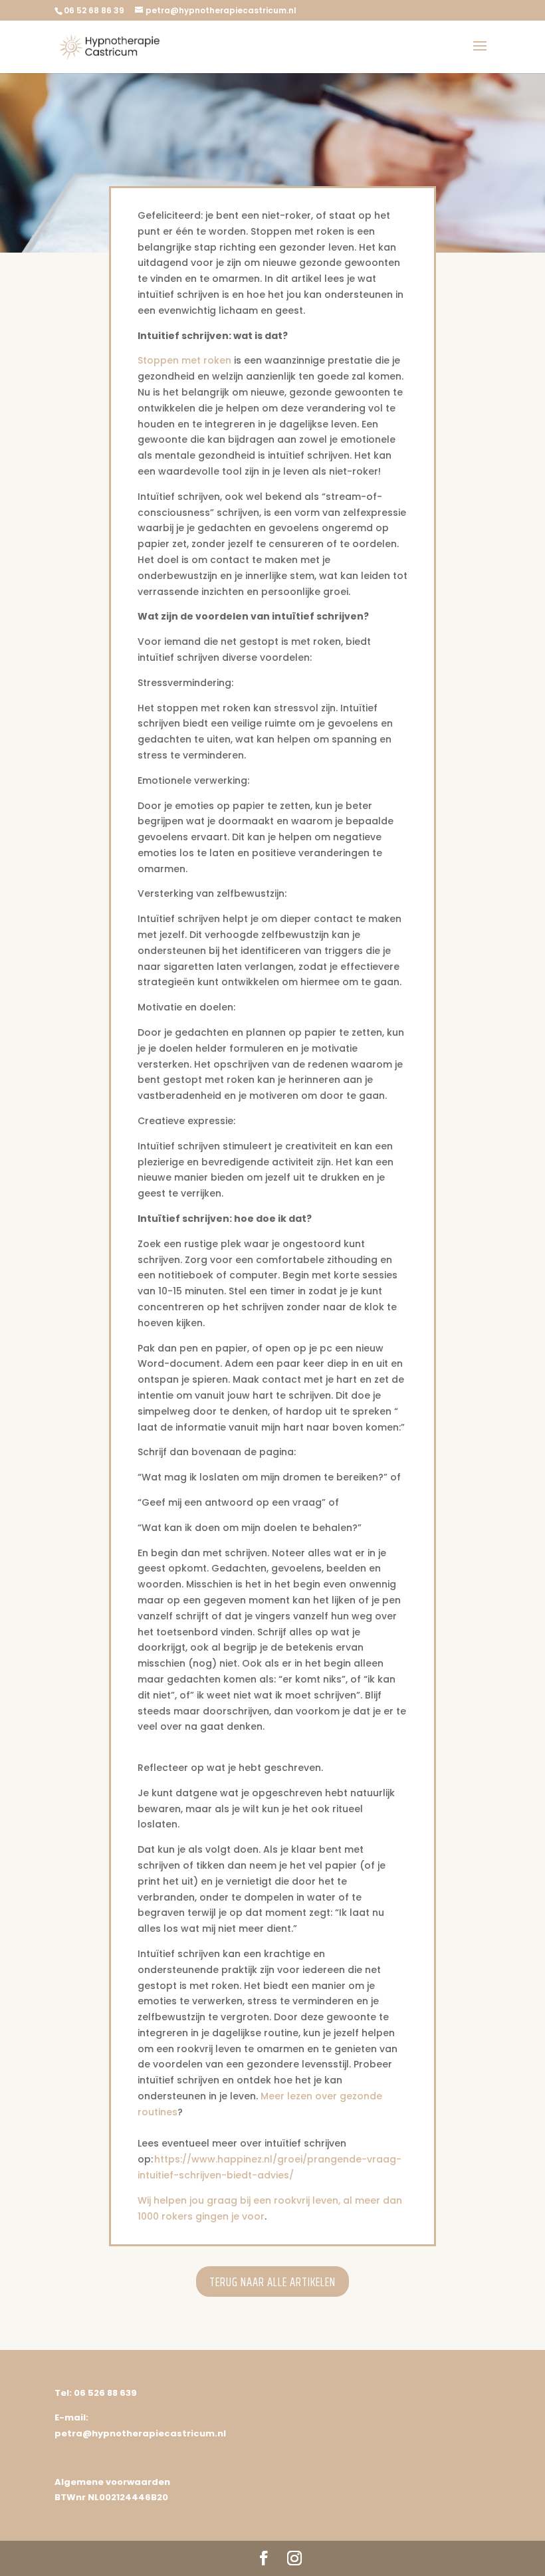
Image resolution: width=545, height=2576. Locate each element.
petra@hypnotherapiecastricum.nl (140, 2433)
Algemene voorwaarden (112, 2482)
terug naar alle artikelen (272, 2282)
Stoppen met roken (184, 360)
